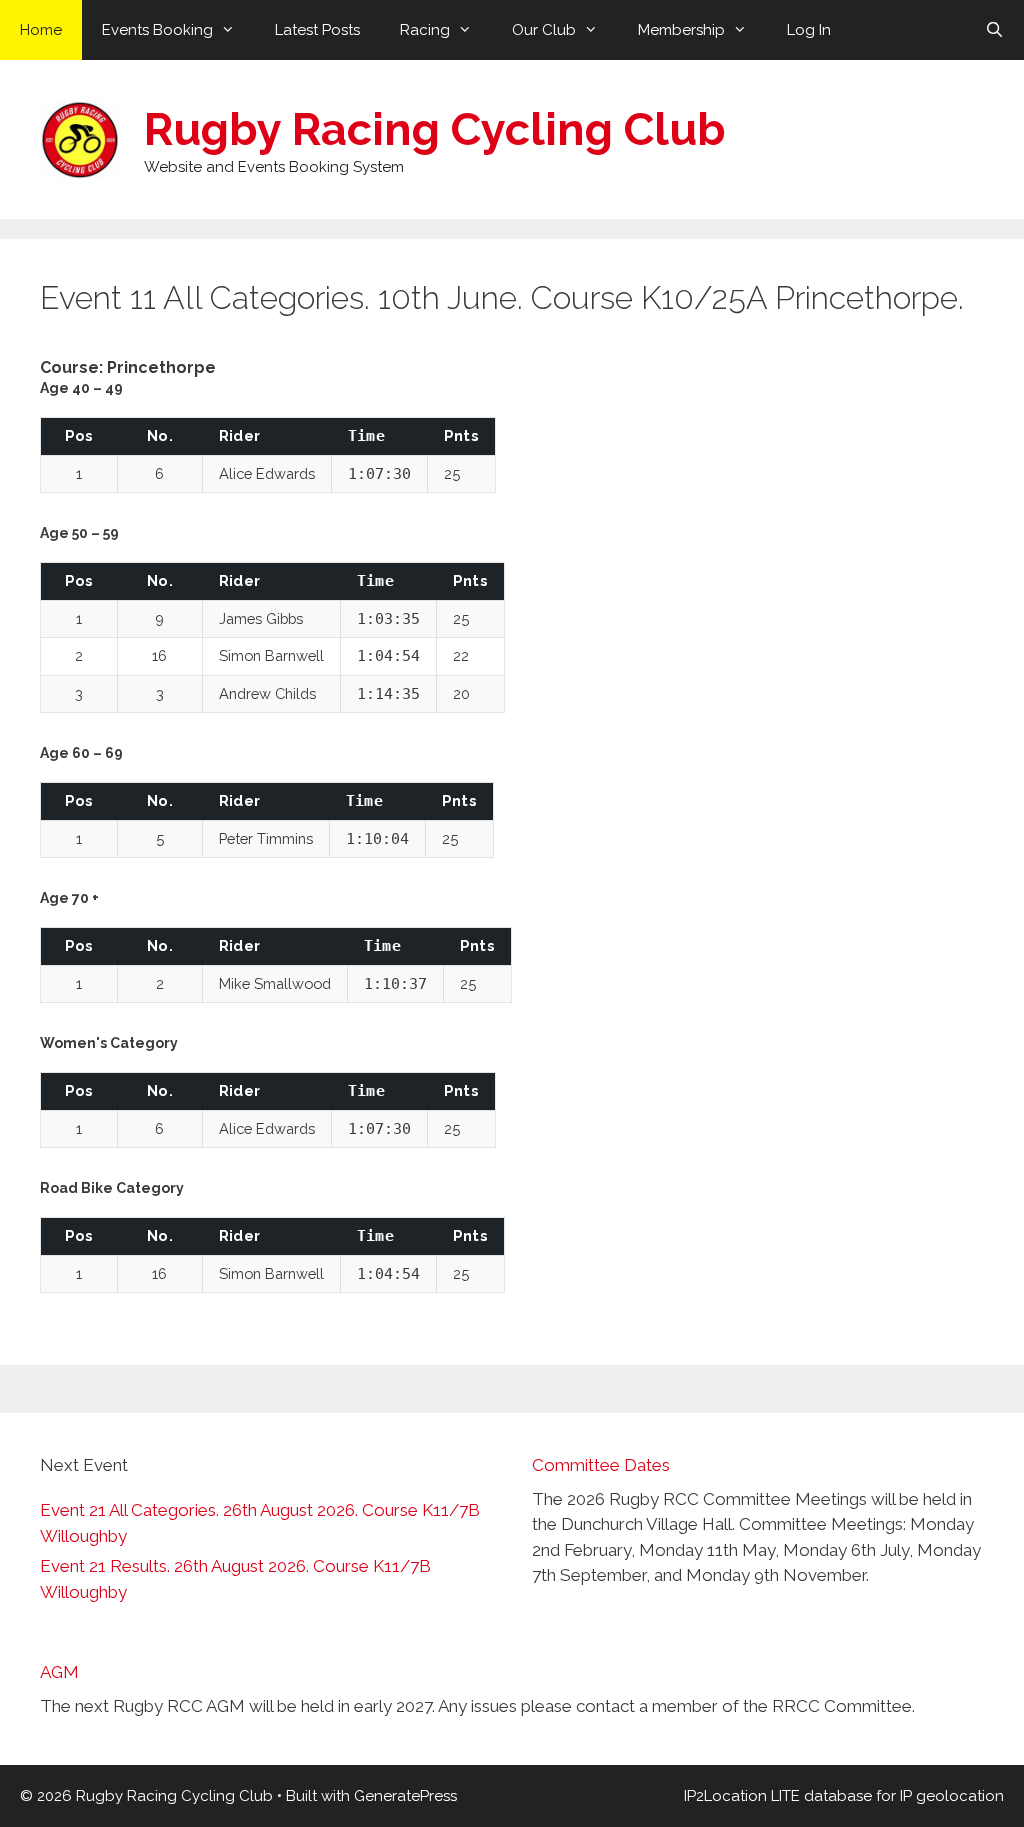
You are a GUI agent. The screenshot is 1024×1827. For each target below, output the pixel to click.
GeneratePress (405, 1796)
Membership (681, 30)
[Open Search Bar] (994, 30)
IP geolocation (952, 1796)
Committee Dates (601, 1465)
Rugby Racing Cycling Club (435, 129)
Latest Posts (317, 30)
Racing (425, 30)
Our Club (544, 30)
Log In (809, 30)
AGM (59, 1672)
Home (41, 30)
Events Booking (157, 30)
